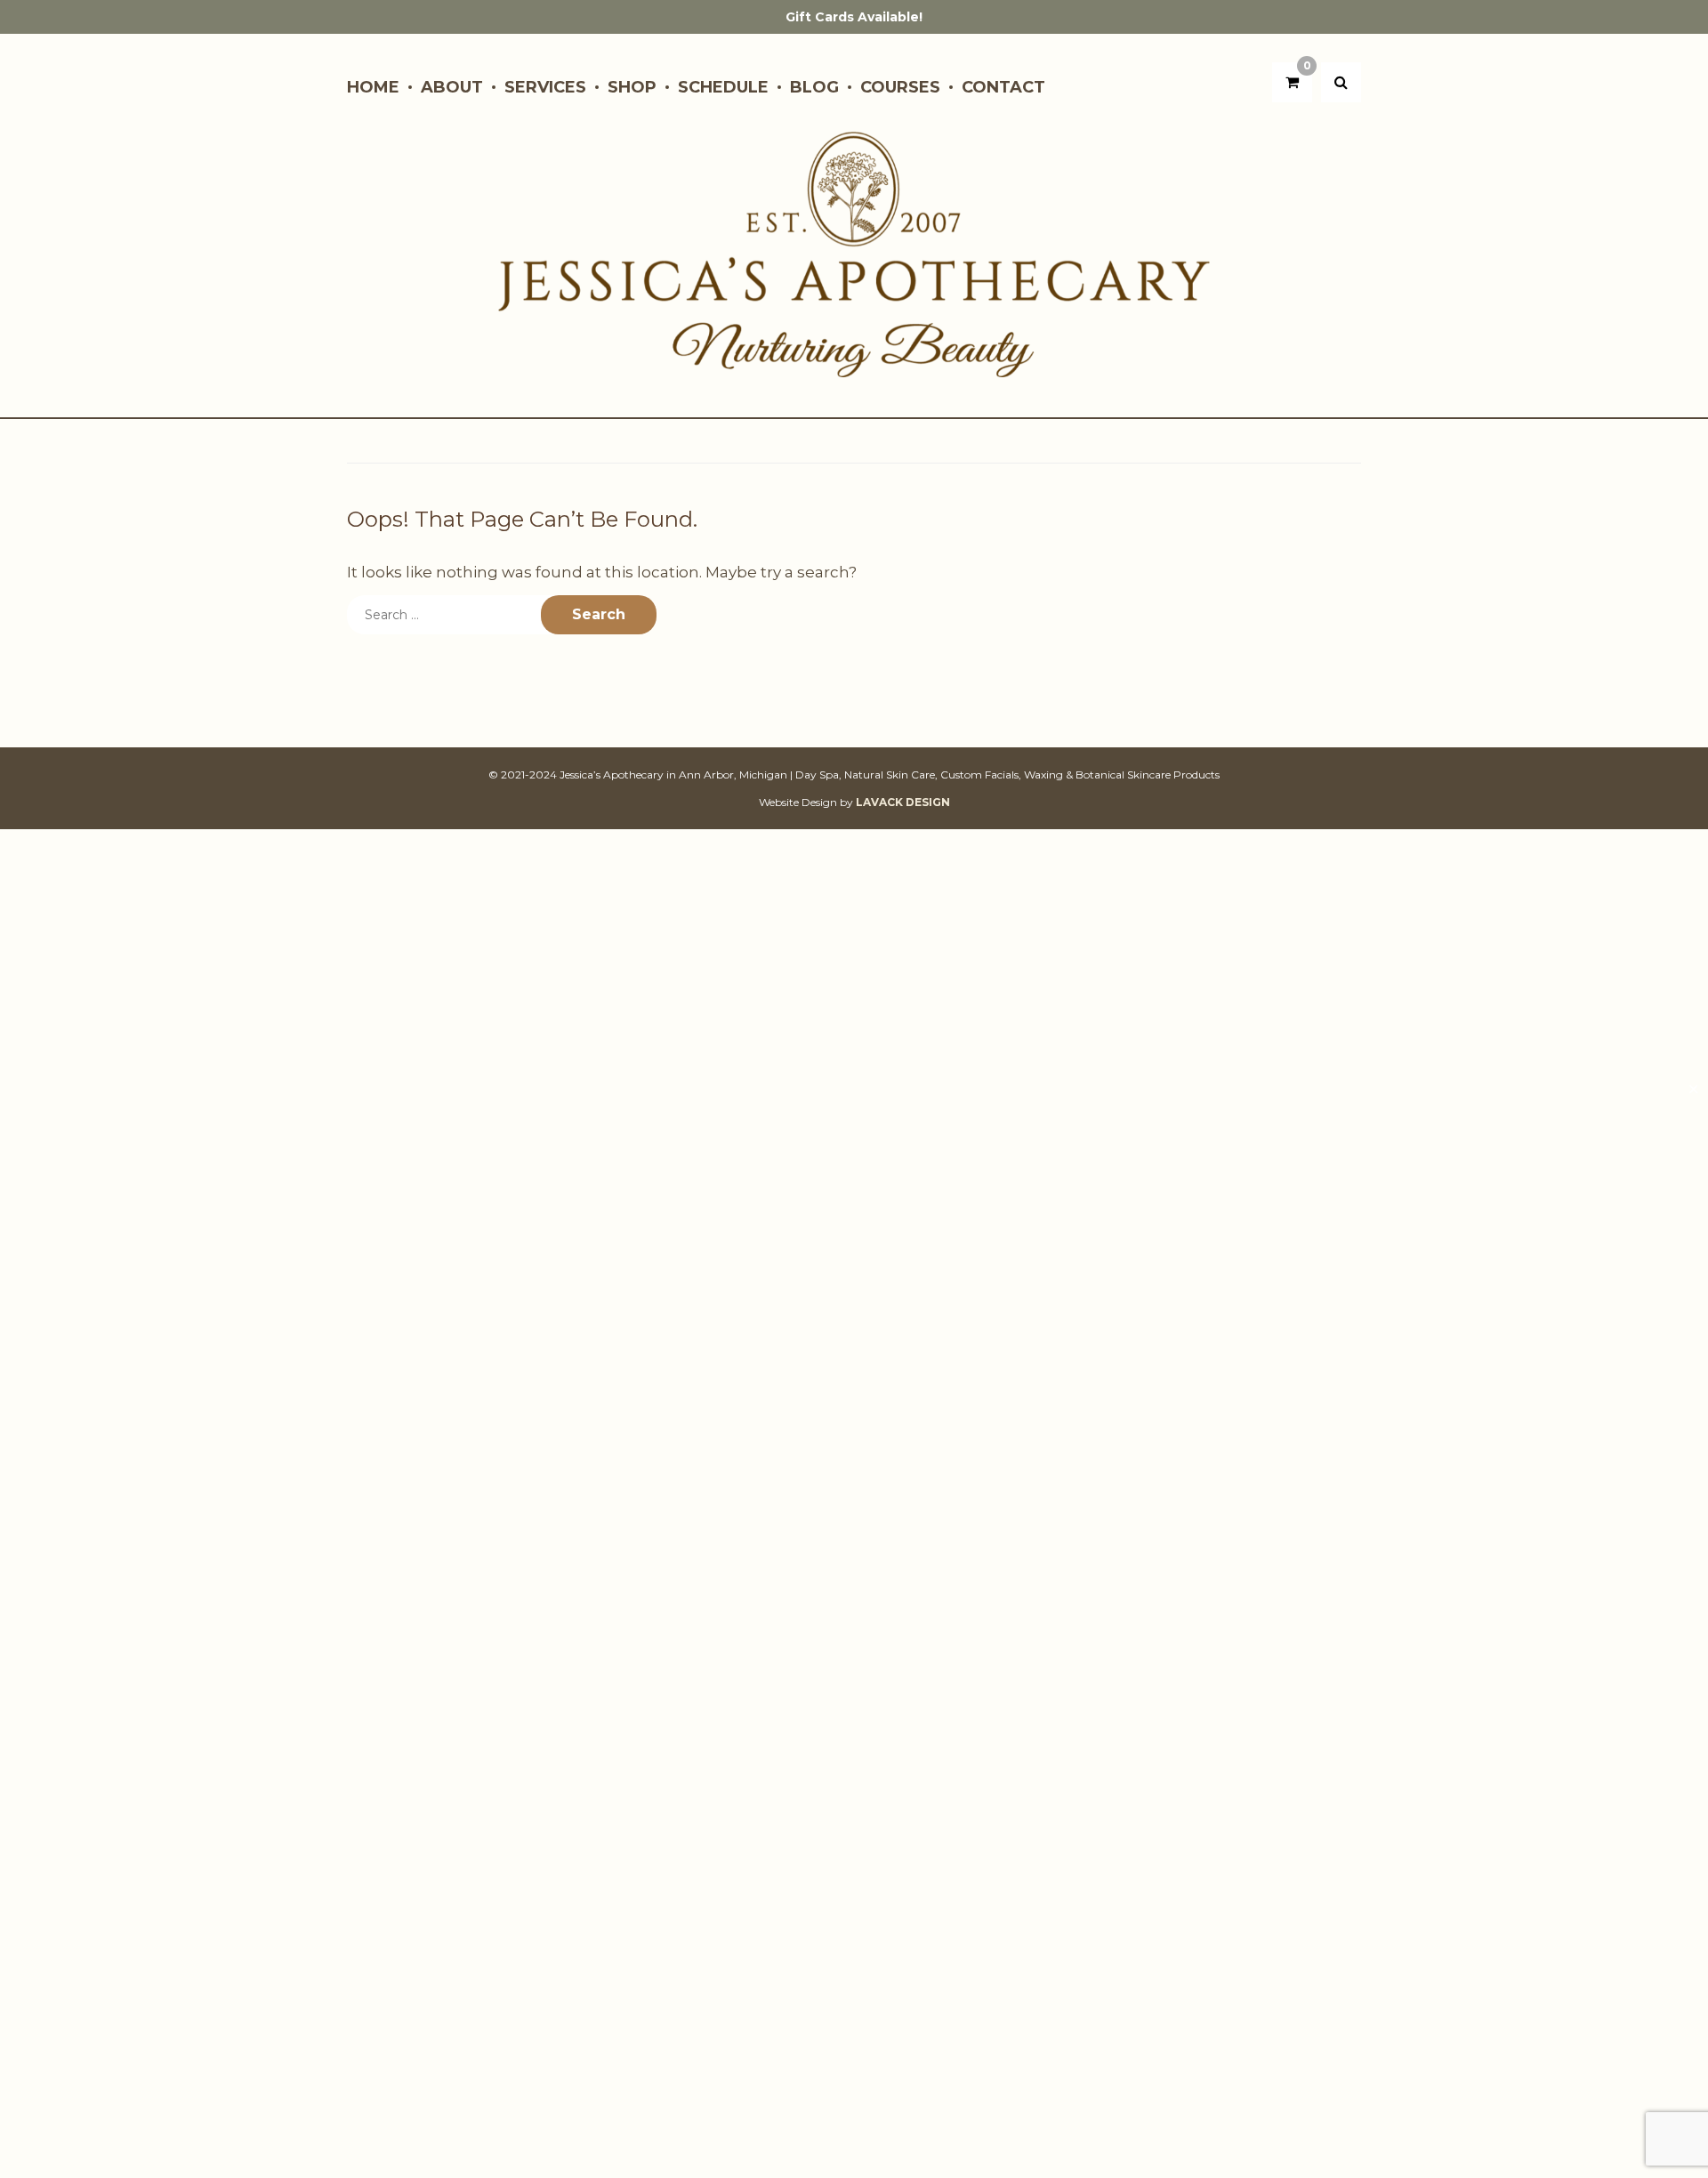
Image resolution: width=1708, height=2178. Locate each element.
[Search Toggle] (1341, 82)
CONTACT (1003, 87)
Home (373, 87)
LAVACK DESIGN (903, 802)
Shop (632, 87)
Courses (900, 87)
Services (545, 87)
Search (599, 614)
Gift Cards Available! (854, 17)
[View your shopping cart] (1292, 82)
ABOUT (452, 87)
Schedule (723, 87)
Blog (814, 87)
